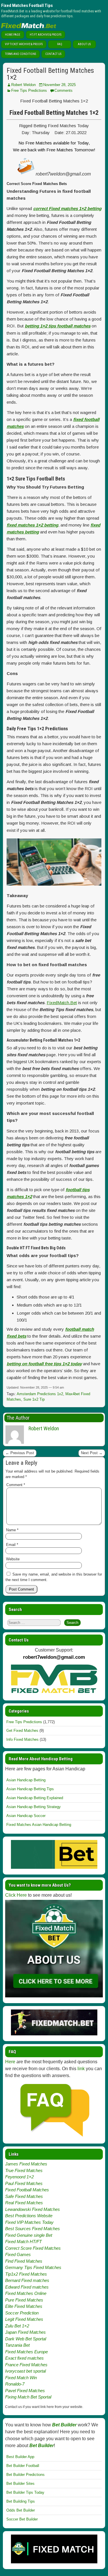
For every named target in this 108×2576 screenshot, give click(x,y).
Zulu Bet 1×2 (17, 2326)
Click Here (16, 1895)
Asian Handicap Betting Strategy (34, 1807)
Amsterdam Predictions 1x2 (40, 1394)
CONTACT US (53, 54)
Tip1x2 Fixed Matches (26, 2274)
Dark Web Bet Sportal (26, 2339)
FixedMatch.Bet (62, 1003)
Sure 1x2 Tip (34, 1399)
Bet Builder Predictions (25, 2475)
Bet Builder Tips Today (25, 2492)
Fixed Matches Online (26, 2293)
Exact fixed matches (24, 2358)
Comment (16, 1485)
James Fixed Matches (26, 2164)
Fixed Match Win (21, 2378)
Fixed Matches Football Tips (27, 5)
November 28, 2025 (59, 85)
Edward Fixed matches (27, 2287)
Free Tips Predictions (29, 90)
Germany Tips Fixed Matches (33, 2267)
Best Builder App (20, 2457)
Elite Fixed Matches (24, 2306)
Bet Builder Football (23, 2466)
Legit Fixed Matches (24, 2319)
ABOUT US (84, 44)
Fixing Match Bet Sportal (28, 2397)
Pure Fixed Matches (24, 2300)
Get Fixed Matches (22, 1731)
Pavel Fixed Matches (25, 2391)
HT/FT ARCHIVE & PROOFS (46, 35)
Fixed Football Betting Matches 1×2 (50, 74)
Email (12, 1545)
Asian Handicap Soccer (26, 1816)
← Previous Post (20, 1453)
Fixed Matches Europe (26, 2352)
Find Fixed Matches (24, 2261)
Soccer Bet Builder (22, 2519)
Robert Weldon (23, 85)
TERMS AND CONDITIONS (20, 54)
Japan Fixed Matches (25, 2332)
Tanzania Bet (17, 2345)
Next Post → (92, 1453)
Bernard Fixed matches (27, 2280)
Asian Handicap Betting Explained (35, 1798)
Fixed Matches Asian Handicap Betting (39, 1825)
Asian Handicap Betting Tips (30, 1789)
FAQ (60, 44)
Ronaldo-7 (15, 2384)
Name (12, 1530)
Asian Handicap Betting (26, 1780)
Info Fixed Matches (22, 1739)
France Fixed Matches (26, 2365)
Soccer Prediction (22, 2313)
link (81, 2069)
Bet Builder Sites (20, 2483)
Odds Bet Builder (21, 2510)
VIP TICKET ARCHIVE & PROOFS (24, 44)
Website (13, 1559)
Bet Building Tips (21, 2501)
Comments (64, 90)
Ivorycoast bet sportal (25, 2371)
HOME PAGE (13, 35)
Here (10, 2062)
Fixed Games (18, 2254)
